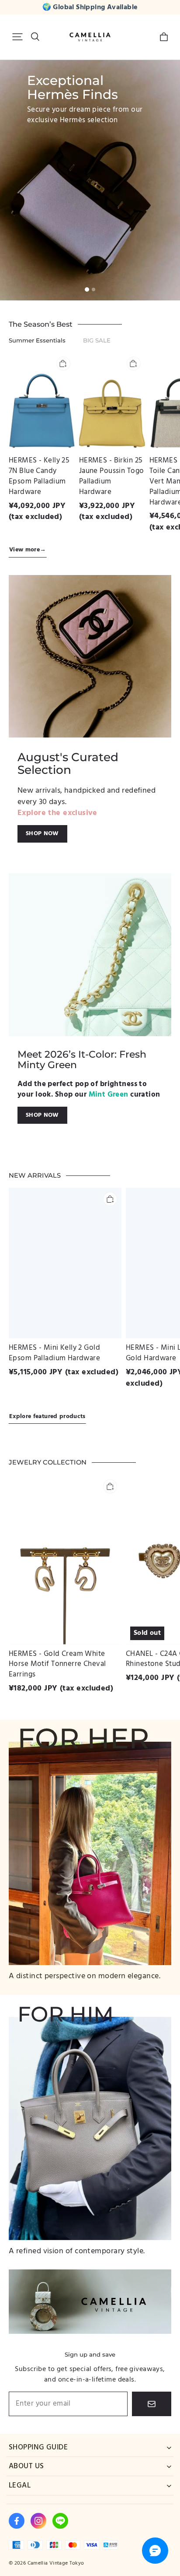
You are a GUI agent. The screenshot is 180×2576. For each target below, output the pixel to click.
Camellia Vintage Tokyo (56, 2563)
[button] (17, 37)
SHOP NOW (42, 833)
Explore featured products (47, 1417)
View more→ (28, 550)
